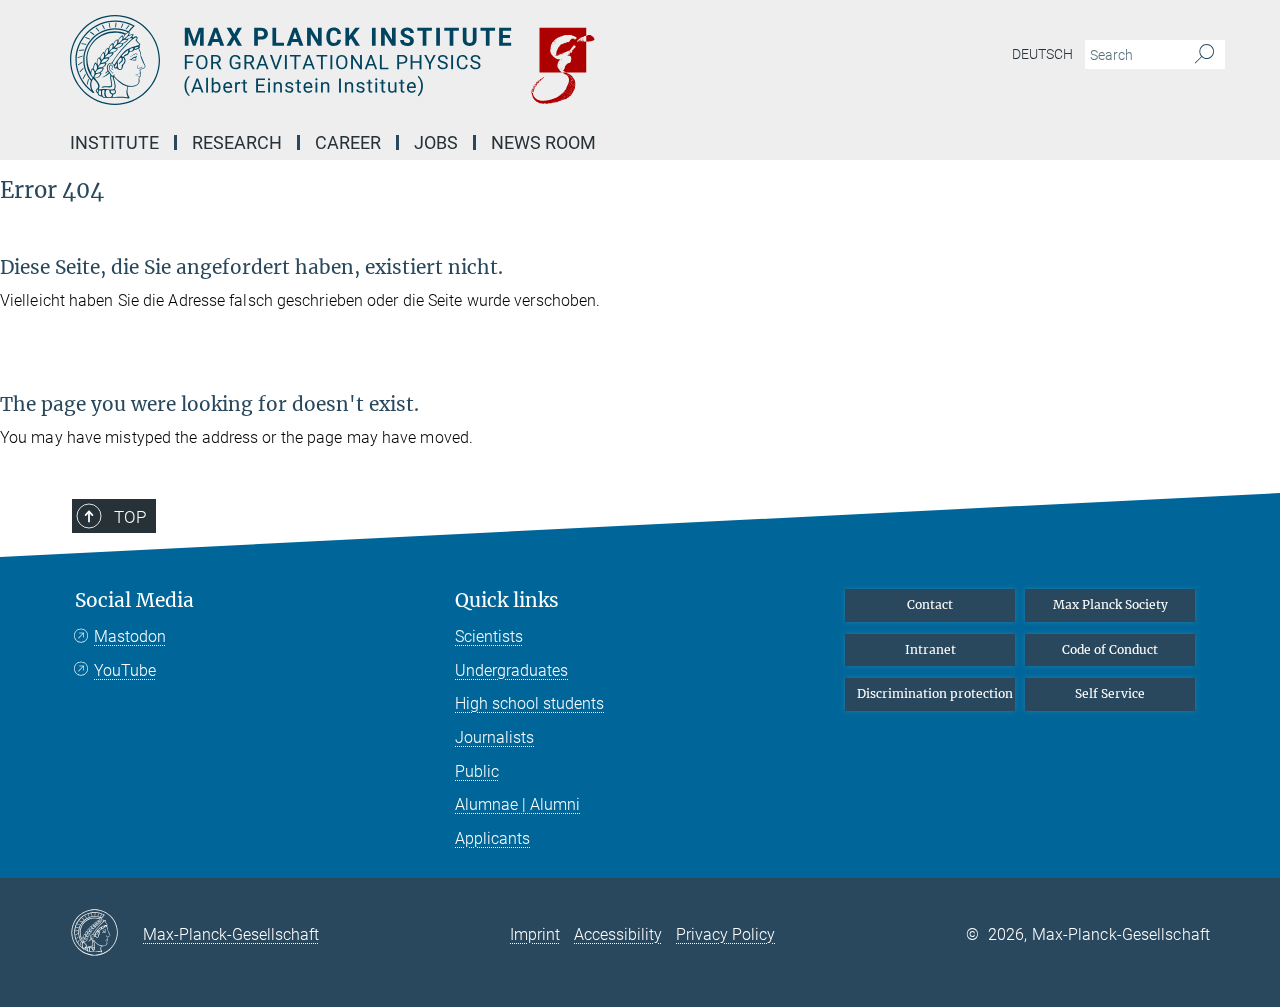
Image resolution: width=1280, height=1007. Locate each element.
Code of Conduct (1110, 649)
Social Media (134, 600)
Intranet (930, 649)
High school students (529, 703)
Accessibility (618, 934)
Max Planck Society (1110, 604)
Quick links (507, 600)
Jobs (436, 142)
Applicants (492, 838)
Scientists (489, 636)
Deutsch (1042, 54)
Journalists (494, 737)
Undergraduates (511, 670)
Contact (930, 604)
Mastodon (130, 636)
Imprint (535, 934)
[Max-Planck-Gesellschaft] (106, 934)
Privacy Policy (725, 934)
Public (477, 771)
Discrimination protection (935, 693)
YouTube (125, 670)
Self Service (1110, 693)
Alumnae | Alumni (517, 804)
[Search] (1204, 55)
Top (130, 517)
